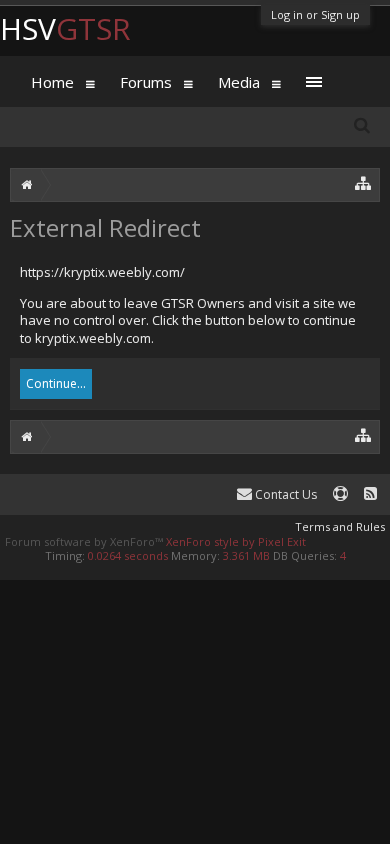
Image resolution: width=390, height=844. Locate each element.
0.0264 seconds (128, 555)
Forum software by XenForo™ (85, 541)
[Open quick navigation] (363, 182)
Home (52, 82)
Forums (146, 82)
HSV (65, 28)
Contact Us (284, 494)
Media (239, 82)
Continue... (56, 383)
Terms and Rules (340, 526)
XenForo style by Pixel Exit (236, 541)
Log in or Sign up (315, 14)
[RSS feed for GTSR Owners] (370, 494)
